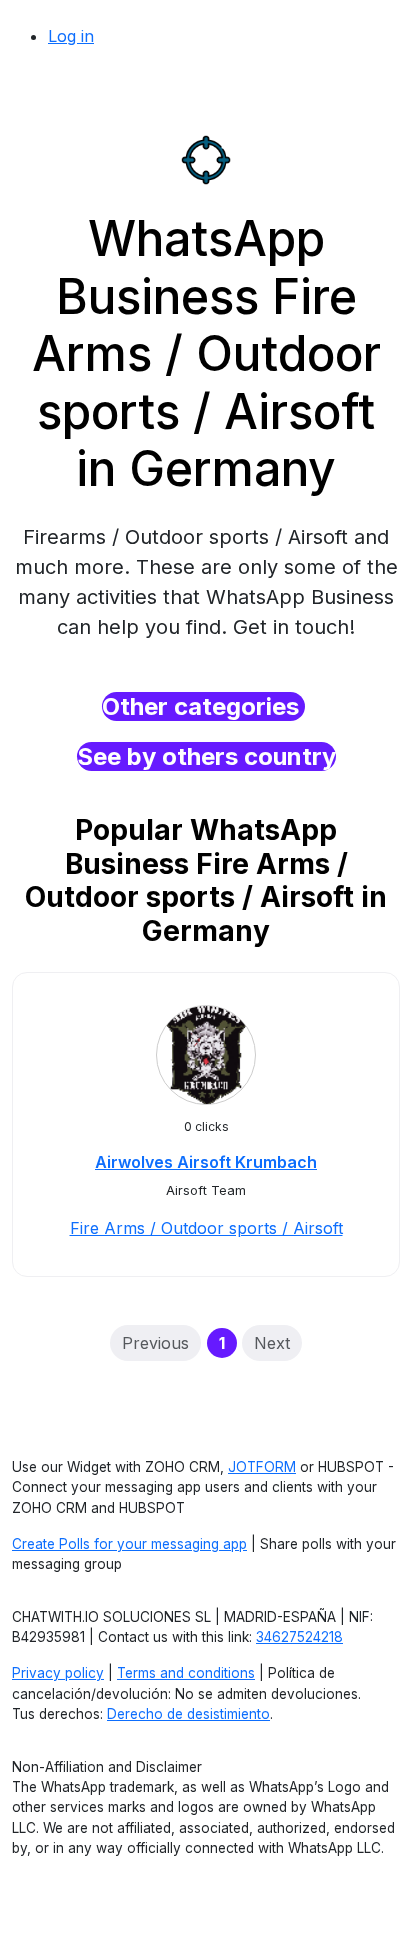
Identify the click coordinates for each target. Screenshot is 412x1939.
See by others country (206, 756)
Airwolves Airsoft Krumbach (206, 1162)
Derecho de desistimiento (188, 1714)
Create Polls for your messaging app (129, 1544)
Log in (71, 36)
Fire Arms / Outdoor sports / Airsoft (206, 1228)
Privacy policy (58, 1673)
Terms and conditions (186, 1673)
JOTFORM (262, 1467)
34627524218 (299, 1637)
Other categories (203, 706)
